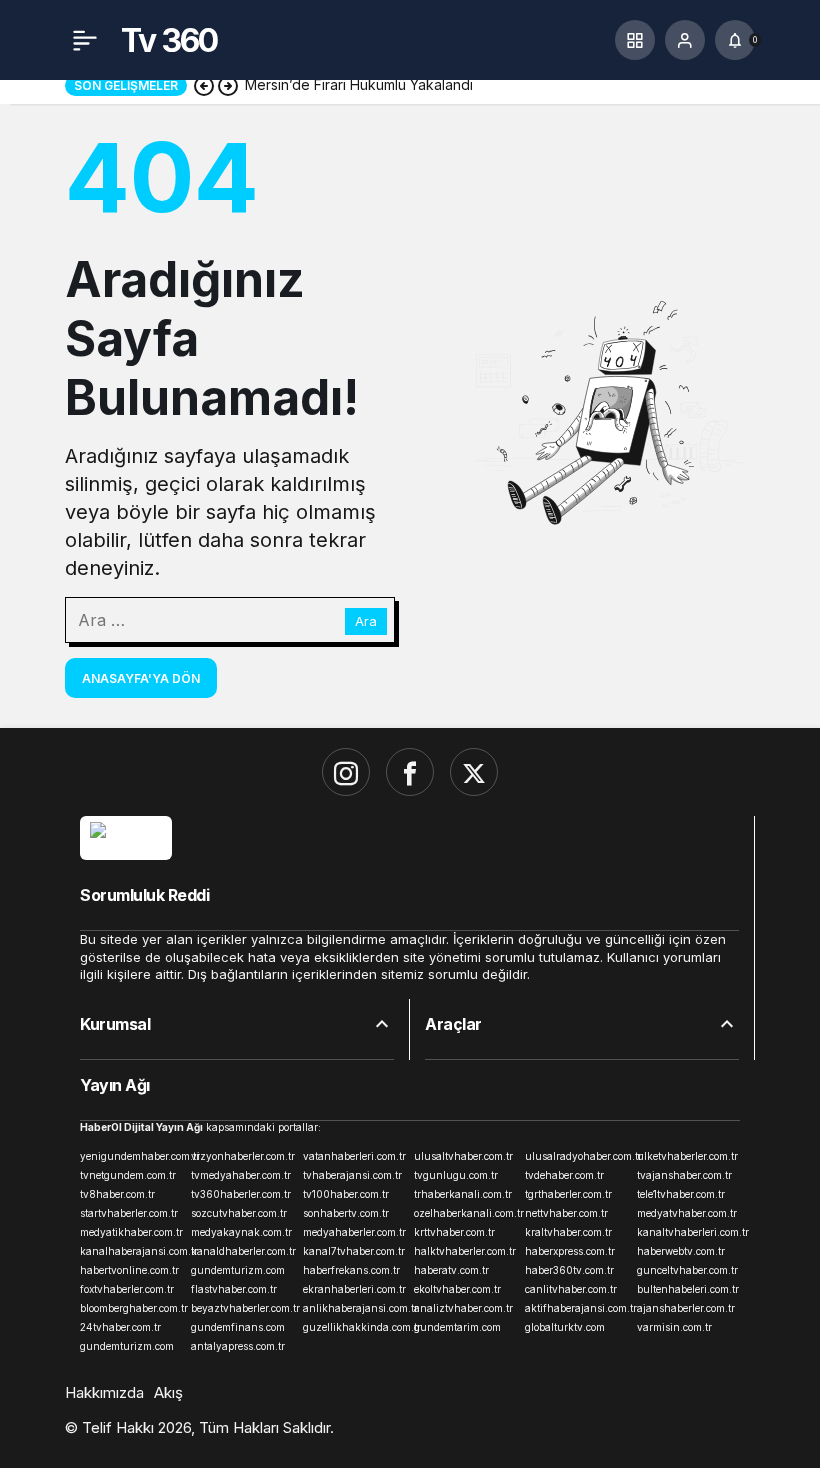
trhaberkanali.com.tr (463, 1194)
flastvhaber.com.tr (234, 1289)
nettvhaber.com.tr (566, 1213)
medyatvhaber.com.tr (687, 1213)
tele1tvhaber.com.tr (681, 1194)
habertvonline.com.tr (129, 1270)
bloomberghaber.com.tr (131, 1308)
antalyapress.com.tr (238, 1346)
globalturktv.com (565, 1327)
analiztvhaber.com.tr (463, 1308)
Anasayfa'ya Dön (141, 678)
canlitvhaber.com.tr (571, 1289)
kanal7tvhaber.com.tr (354, 1251)
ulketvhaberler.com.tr (687, 1156)
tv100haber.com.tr (346, 1194)
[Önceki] (204, 85)
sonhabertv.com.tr (346, 1213)
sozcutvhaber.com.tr (239, 1213)
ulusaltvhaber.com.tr (463, 1156)
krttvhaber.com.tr (454, 1232)
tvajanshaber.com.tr (684, 1175)
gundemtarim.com (457, 1327)
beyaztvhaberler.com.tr (242, 1308)
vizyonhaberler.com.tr (242, 1156)
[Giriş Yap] (685, 40)
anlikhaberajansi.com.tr (354, 1308)
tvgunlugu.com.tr (456, 1175)
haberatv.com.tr (451, 1270)
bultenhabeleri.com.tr (688, 1289)
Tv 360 (169, 40)
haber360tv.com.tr (569, 1270)
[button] (635, 40)
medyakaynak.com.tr (241, 1232)
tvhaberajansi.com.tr (352, 1175)
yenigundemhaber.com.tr (131, 1156)
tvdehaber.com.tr (564, 1175)
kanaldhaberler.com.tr (242, 1251)
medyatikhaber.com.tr (131, 1232)
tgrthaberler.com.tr (568, 1194)
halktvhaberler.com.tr (465, 1251)
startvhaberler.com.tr (129, 1213)
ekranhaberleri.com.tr (354, 1289)
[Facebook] (410, 772)
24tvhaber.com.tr (120, 1327)
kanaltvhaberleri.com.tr (688, 1232)
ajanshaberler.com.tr (686, 1308)
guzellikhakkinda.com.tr (354, 1327)
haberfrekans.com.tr (351, 1270)
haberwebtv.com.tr (681, 1251)
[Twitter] (474, 772)
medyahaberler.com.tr (354, 1232)
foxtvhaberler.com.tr (127, 1289)
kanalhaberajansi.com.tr (131, 1251)
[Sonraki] (228, 85)
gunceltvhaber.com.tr (687, 1270)
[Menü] (85, 40)
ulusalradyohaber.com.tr (576, 1156)
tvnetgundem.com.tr (128, 1175)
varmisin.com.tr (674, 1327)
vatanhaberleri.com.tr (354, 1156)
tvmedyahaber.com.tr (241, 1175)
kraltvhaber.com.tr (568, 1232)
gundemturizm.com (238, 1270)
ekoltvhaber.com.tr (457, 1289)
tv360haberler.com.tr (241, 1194)
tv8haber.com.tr (117, 1194)
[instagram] (346, 772)
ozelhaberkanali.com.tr (465, 1213)
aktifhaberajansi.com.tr (576, 1308)
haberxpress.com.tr (570, 1251)
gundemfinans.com (238, 1327)
